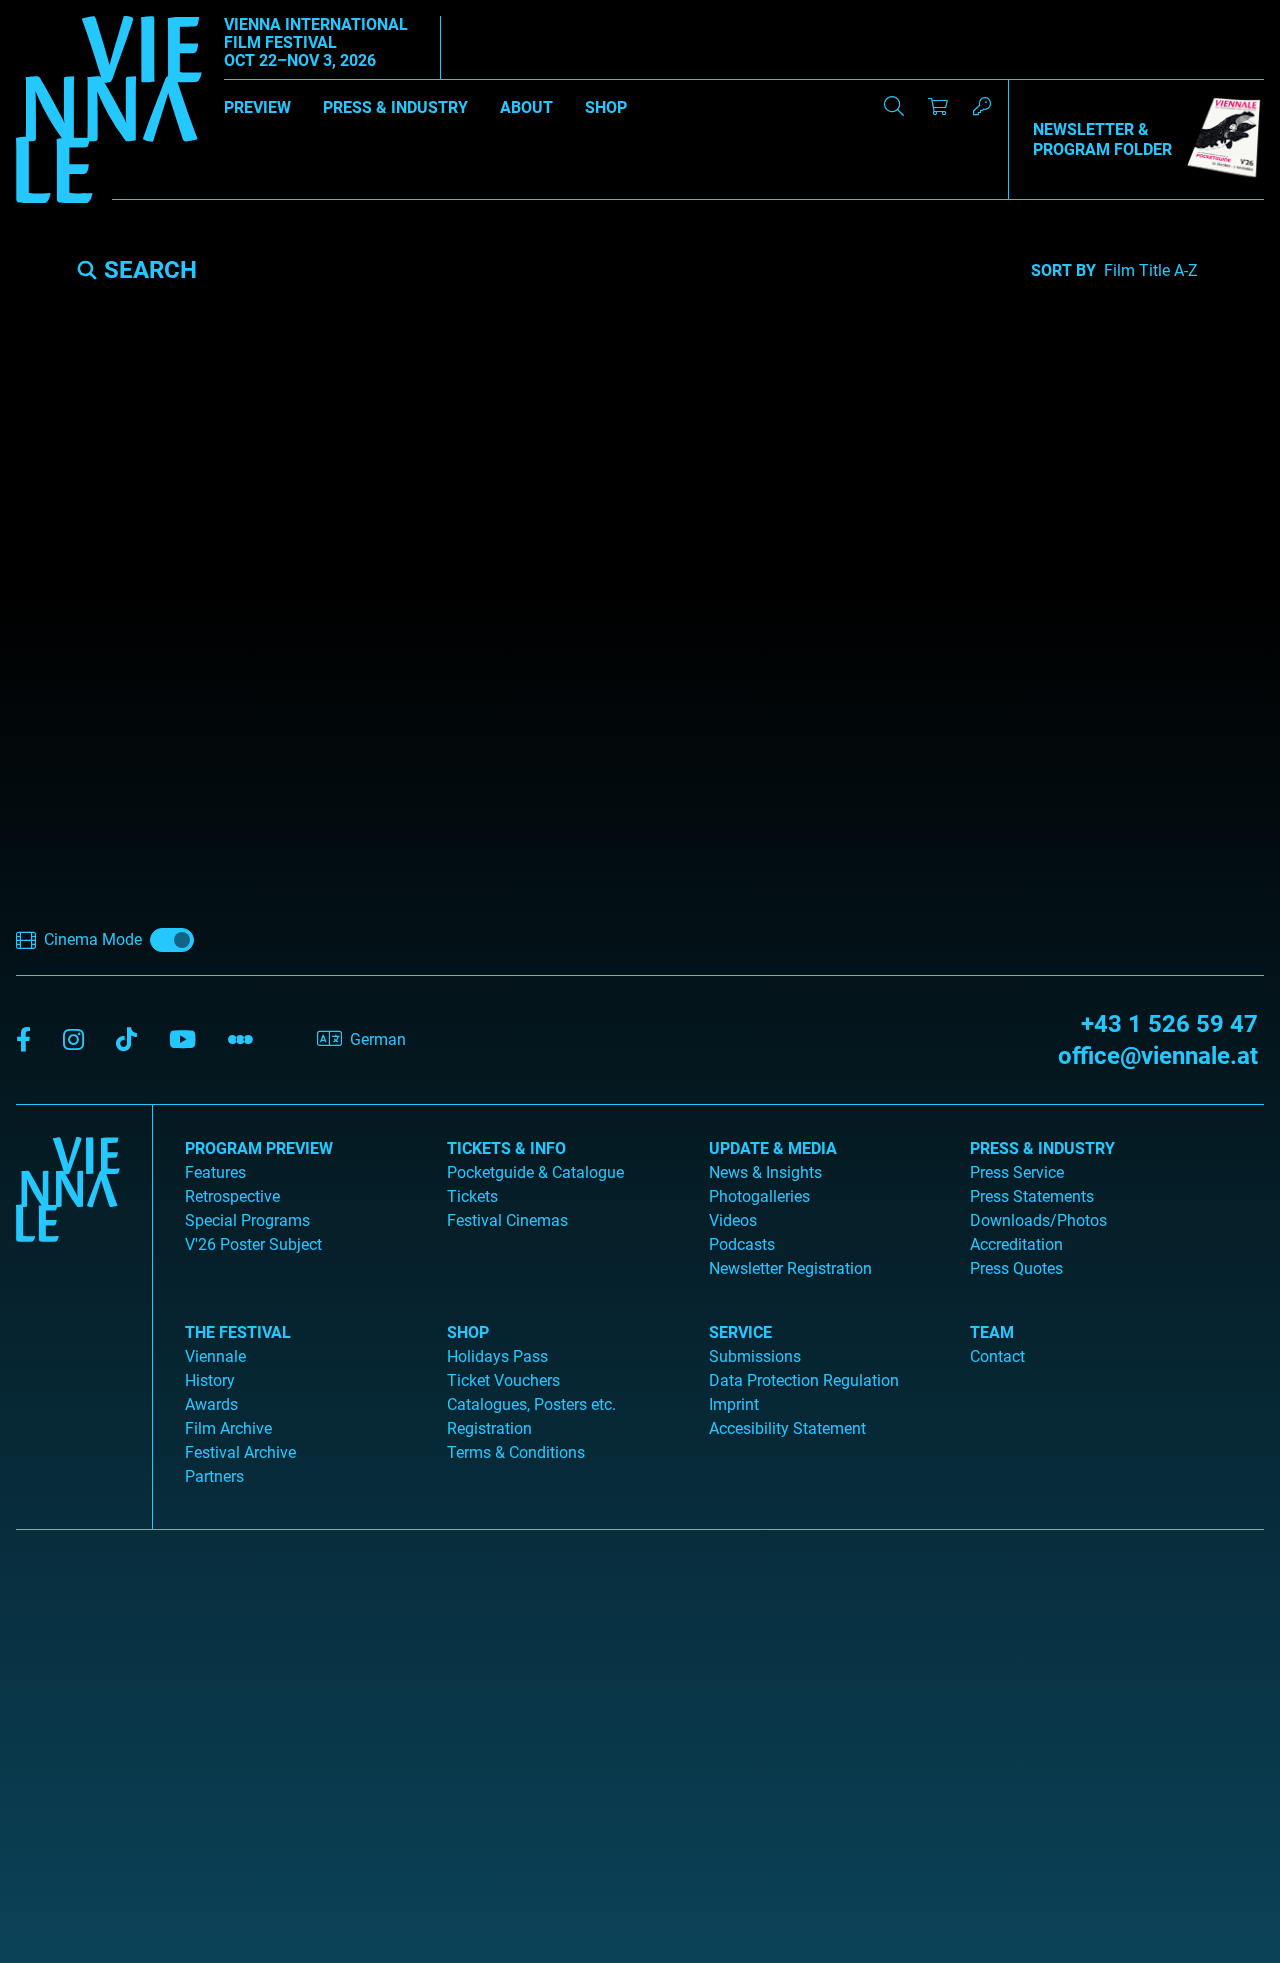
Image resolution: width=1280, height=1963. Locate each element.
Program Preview (259, 1148)
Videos (733, 1220)
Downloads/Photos (1038, 1220)
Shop (606, 107)
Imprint (734, 1404)
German (378, 1039)
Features (215, 1172)
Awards (211, 1404)
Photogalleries (759, 1196)
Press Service (1017, 1172)
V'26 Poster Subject (253, 1244)
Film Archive (228, 1428)
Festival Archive (240, 1452)
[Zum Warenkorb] (938, 106)
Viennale (215, 1356)
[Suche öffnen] (894, 106)
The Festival (238, 1332)
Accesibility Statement (787, 1428)
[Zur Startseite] (109, 113)
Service (740, 1332)
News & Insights (765, 1172)
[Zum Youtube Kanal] (182, 1040)
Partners (214, 1476)
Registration (489, 1428)
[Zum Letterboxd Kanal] (240, 1040)
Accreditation (1016, 1244)
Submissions (755, 1356)
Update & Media (773, 1148)
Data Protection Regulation (804, 1380)
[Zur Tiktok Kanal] (126, 1040)
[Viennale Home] (68, 1309)
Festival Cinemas (507, 1220)
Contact (997, 1356)
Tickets (472, 1196)
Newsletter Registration (790, 1268)
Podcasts (742, 1244)
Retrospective (232, 1196)
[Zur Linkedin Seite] (73, 1040)
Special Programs (247, 1220)
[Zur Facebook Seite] (23, 1040)
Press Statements (1032, 1196)
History (210, 1380)
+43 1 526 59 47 (1169, 1024)
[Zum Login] (982, 106)
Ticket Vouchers (503, 1380)
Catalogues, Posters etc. (531, 1404)
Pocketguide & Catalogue (535, 1172)
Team (992, 1332)
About (526, 107)
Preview (257, 107)
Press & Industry (395, 107)
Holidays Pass (497, 1356)
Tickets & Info (506, 1148)
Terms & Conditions (516, 1452)
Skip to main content (73, 11)
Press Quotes (1016, 1268)
